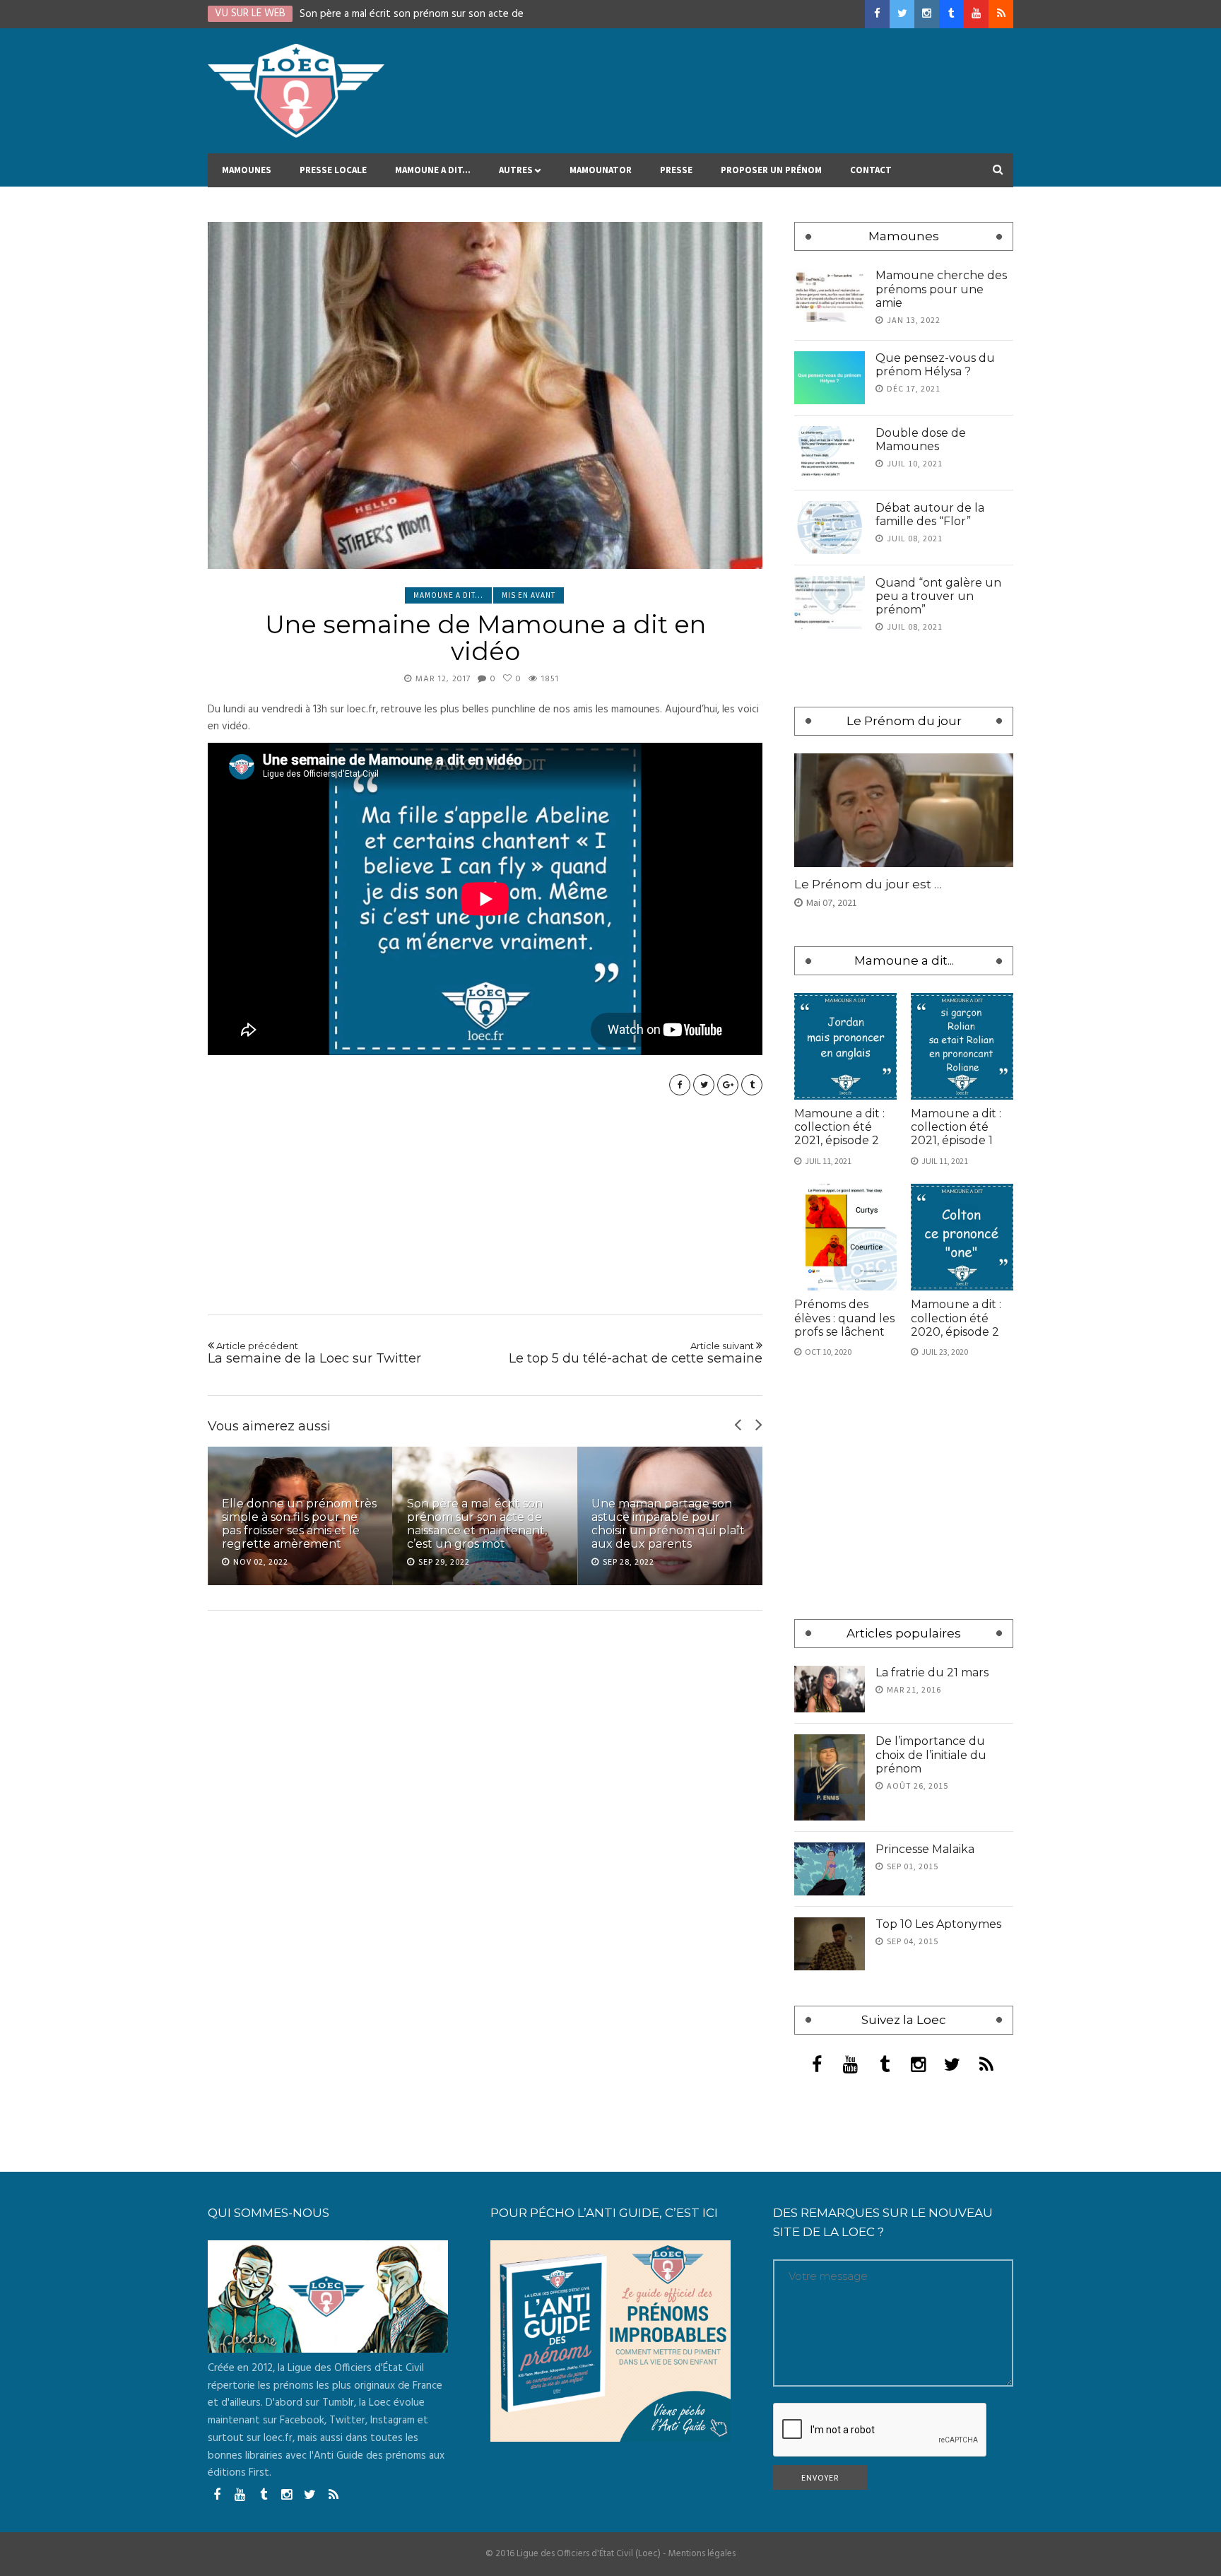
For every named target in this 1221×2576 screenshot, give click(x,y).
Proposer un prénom (771, 170)
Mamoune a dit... (448, 595)
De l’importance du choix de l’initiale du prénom (931, 1754)
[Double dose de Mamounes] (830, 453)
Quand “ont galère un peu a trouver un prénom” (938, 596)
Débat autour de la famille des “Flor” (930, 514)
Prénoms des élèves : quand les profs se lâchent (844, 1318)
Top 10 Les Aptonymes (938, 1924)
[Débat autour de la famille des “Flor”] (830, 528)
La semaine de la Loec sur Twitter (314, 1353)
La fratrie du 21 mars (932, 1672)
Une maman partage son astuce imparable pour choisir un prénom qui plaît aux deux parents (484, 1524)
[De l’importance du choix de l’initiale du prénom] (830, 1777)
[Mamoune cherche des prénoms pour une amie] (830, 295)
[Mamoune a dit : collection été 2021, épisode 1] (962, 1046)
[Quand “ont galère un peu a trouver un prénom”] (830, 602)
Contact (871, 170)
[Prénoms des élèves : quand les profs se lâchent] (845, 1237)
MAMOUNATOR (601, 170)
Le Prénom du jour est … (868, 884)
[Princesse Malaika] (830, 1869)
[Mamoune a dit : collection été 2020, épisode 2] (962, 1237)
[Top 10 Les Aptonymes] (830, 1944)
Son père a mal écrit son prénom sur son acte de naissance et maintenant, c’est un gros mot (292, 1524)
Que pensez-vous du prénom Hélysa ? (935, 365)
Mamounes (247, 170)
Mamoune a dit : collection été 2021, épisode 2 (839, 1127)
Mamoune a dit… (433, 170)
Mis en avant (529, 595)
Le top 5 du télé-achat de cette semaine (636, 1353)
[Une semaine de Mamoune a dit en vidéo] (485, 395)
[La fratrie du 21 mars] (830, 1689)
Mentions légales (702, 2554)
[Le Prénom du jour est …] (904, 810)
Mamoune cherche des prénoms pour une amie (941, 289)
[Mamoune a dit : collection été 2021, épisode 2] (845, 1046)
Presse (676, 170)
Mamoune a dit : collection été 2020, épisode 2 (956, 1318)
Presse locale (333, 170)
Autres (516, 170)
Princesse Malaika (925, 1849)
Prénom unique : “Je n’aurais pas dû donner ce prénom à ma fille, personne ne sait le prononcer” (664, 1517)
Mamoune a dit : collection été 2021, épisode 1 (956, 1127)
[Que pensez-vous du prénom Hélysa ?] (830, 378)
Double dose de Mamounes (921, 440)
